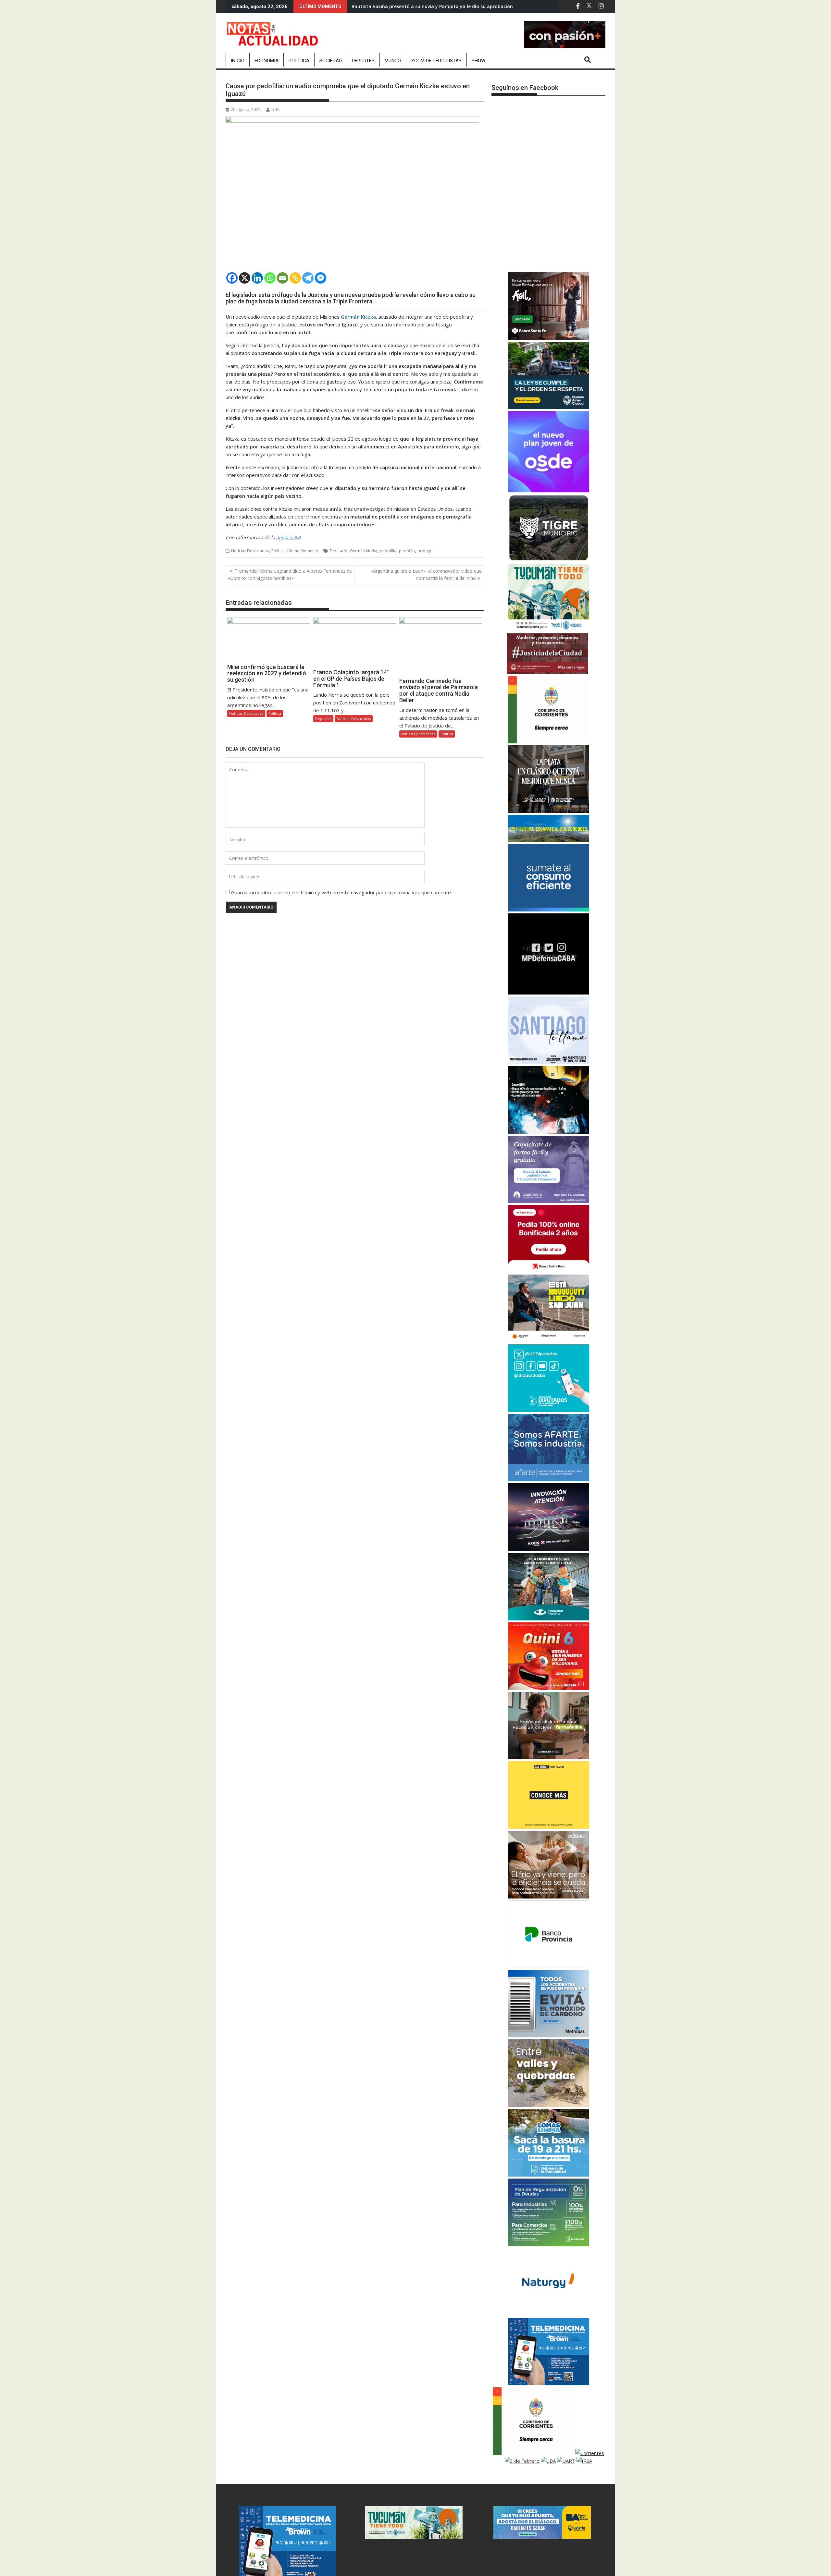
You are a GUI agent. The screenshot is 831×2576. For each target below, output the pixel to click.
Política (299, 61)
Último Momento (303, 551)
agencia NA (289, 537)
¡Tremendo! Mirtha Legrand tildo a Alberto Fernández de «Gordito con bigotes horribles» (290, 574)
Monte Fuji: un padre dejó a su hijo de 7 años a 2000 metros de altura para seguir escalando (456, 6)
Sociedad (331, 61)
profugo (425, 551)
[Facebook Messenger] (321, 278)
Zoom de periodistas (436, 61)
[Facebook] (232, 278)
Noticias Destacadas (250, 551)
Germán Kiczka (364, 551)
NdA (275, 110)
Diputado (339, 551)
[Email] (283, 278)
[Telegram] (308, 278)
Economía (267, 61)
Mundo (393, 61)
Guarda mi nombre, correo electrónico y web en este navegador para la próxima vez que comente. (341, 892)
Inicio (238, 61)
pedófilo (407, 551)
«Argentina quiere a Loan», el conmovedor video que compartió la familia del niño (426, 574)
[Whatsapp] (270, 278)
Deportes (363, 61)
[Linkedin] (257, 278)
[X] (245, 278)
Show (478, 61)
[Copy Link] (295, 278)
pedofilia (388, 551)
